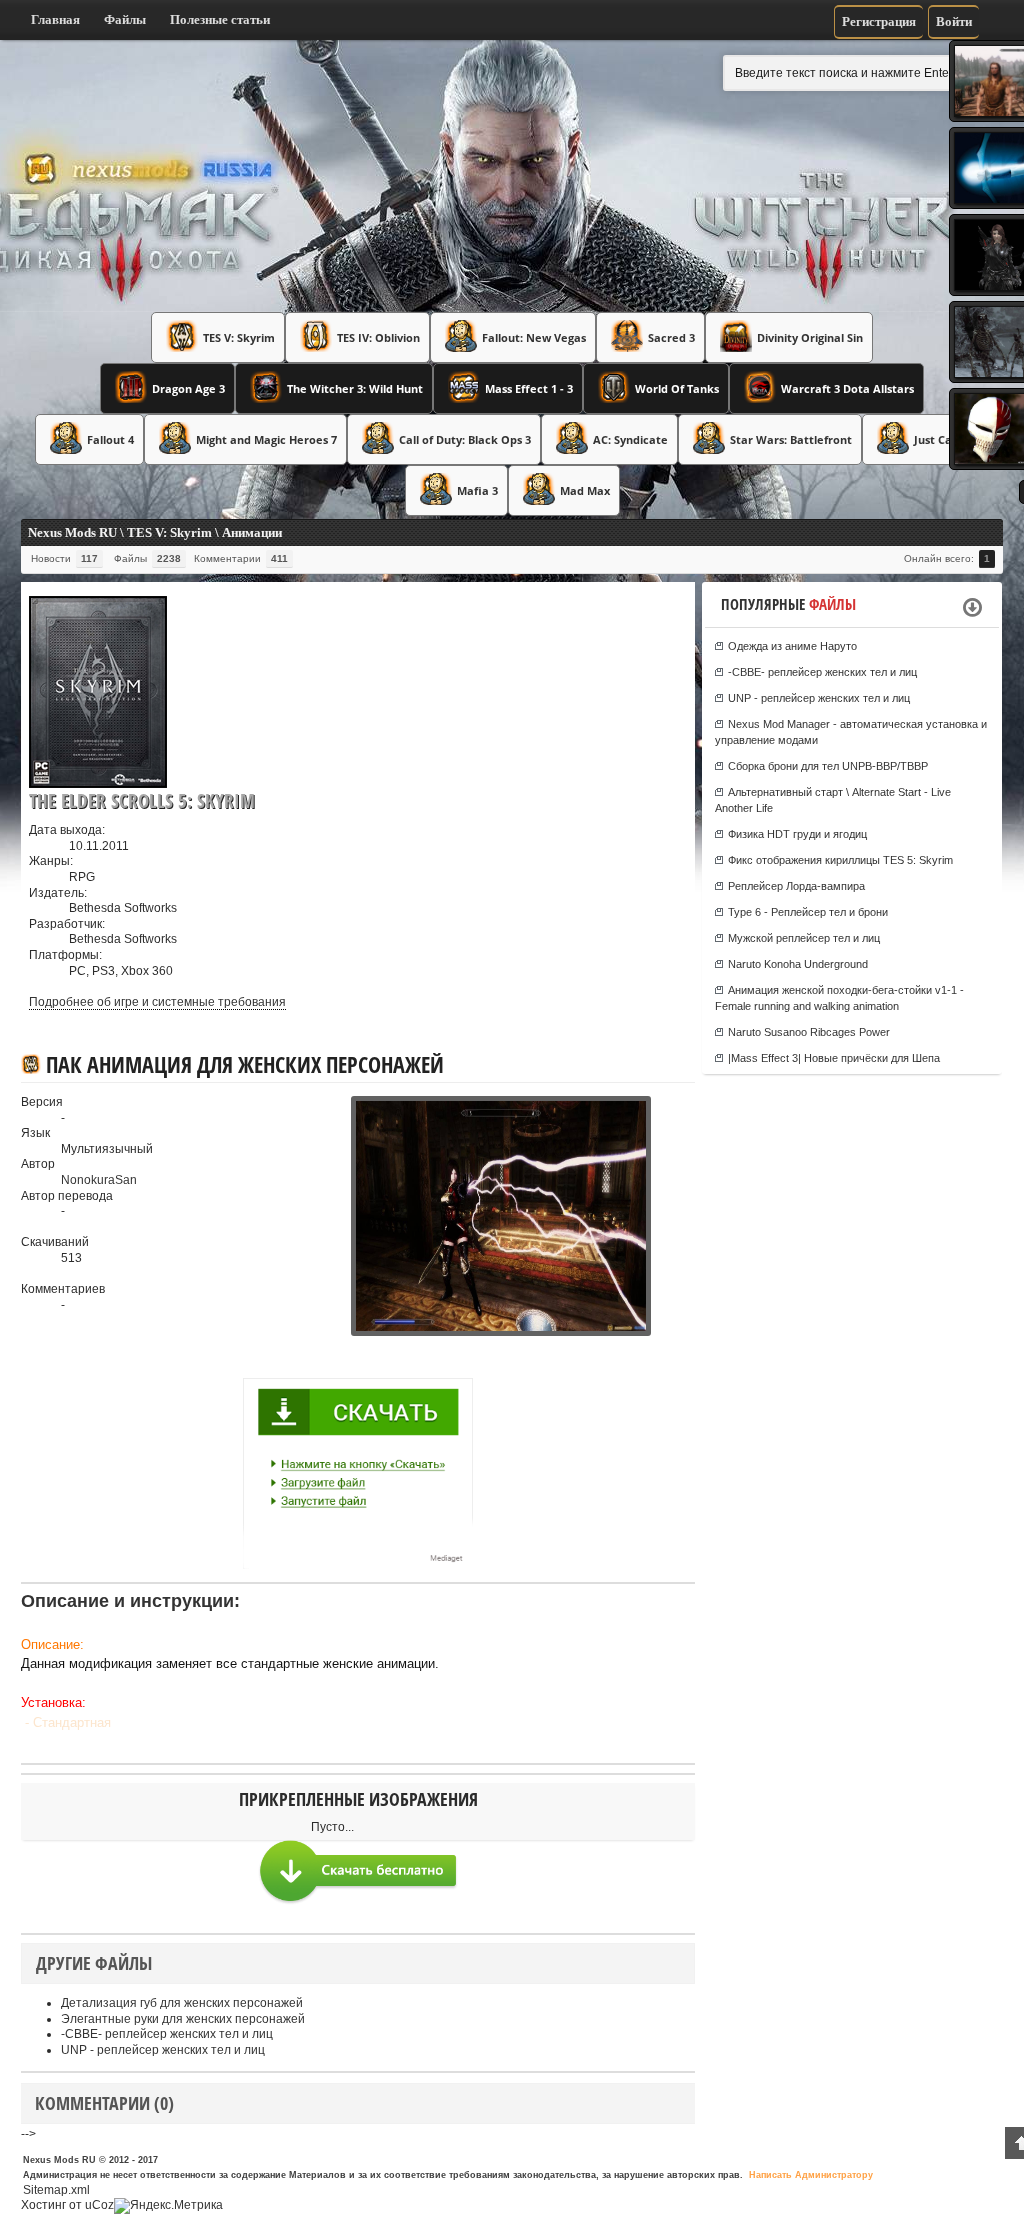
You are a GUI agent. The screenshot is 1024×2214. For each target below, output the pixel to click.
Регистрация (879, 21)
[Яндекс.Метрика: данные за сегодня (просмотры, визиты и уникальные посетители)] (168, 2206)
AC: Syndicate (630, 439)
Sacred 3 (671, 337)
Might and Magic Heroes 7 (266, 439)
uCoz (99, 2205)
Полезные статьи (220, 19)
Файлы (125, 19)
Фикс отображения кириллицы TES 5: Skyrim (840, 860)
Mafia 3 (477, 490)
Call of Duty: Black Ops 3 (465, 439)
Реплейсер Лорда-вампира (796, 886)
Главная (55, 19)
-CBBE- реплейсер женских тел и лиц (822, 672)
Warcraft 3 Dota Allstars (847, 388)
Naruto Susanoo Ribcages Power (809, 1032)
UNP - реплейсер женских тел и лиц (819, 698)
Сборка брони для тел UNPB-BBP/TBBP (828, 766)
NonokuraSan (99, 1180)
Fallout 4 (110, 439)
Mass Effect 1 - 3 (529, 388)
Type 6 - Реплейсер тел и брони (808, 912)
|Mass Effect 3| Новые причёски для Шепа (834, 1058)
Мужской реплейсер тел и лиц (804, 938)
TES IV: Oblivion (378, 337)
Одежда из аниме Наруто (792, 646)
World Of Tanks (677, 388)
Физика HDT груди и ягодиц (797, 834)
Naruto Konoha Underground (798, 964)
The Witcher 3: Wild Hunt (355, 388)
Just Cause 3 (947, 439)
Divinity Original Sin (810, 337)
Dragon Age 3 (188, 388)
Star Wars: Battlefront (791, 439)
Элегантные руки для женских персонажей (183, 2019)
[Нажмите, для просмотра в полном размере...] (336, 1332)
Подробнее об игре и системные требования (157, 1002)
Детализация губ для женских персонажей (182, 2003)
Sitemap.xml (56, 2190)
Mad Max (585, 490)
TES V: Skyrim (239, 337)
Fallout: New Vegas (534, 337)
